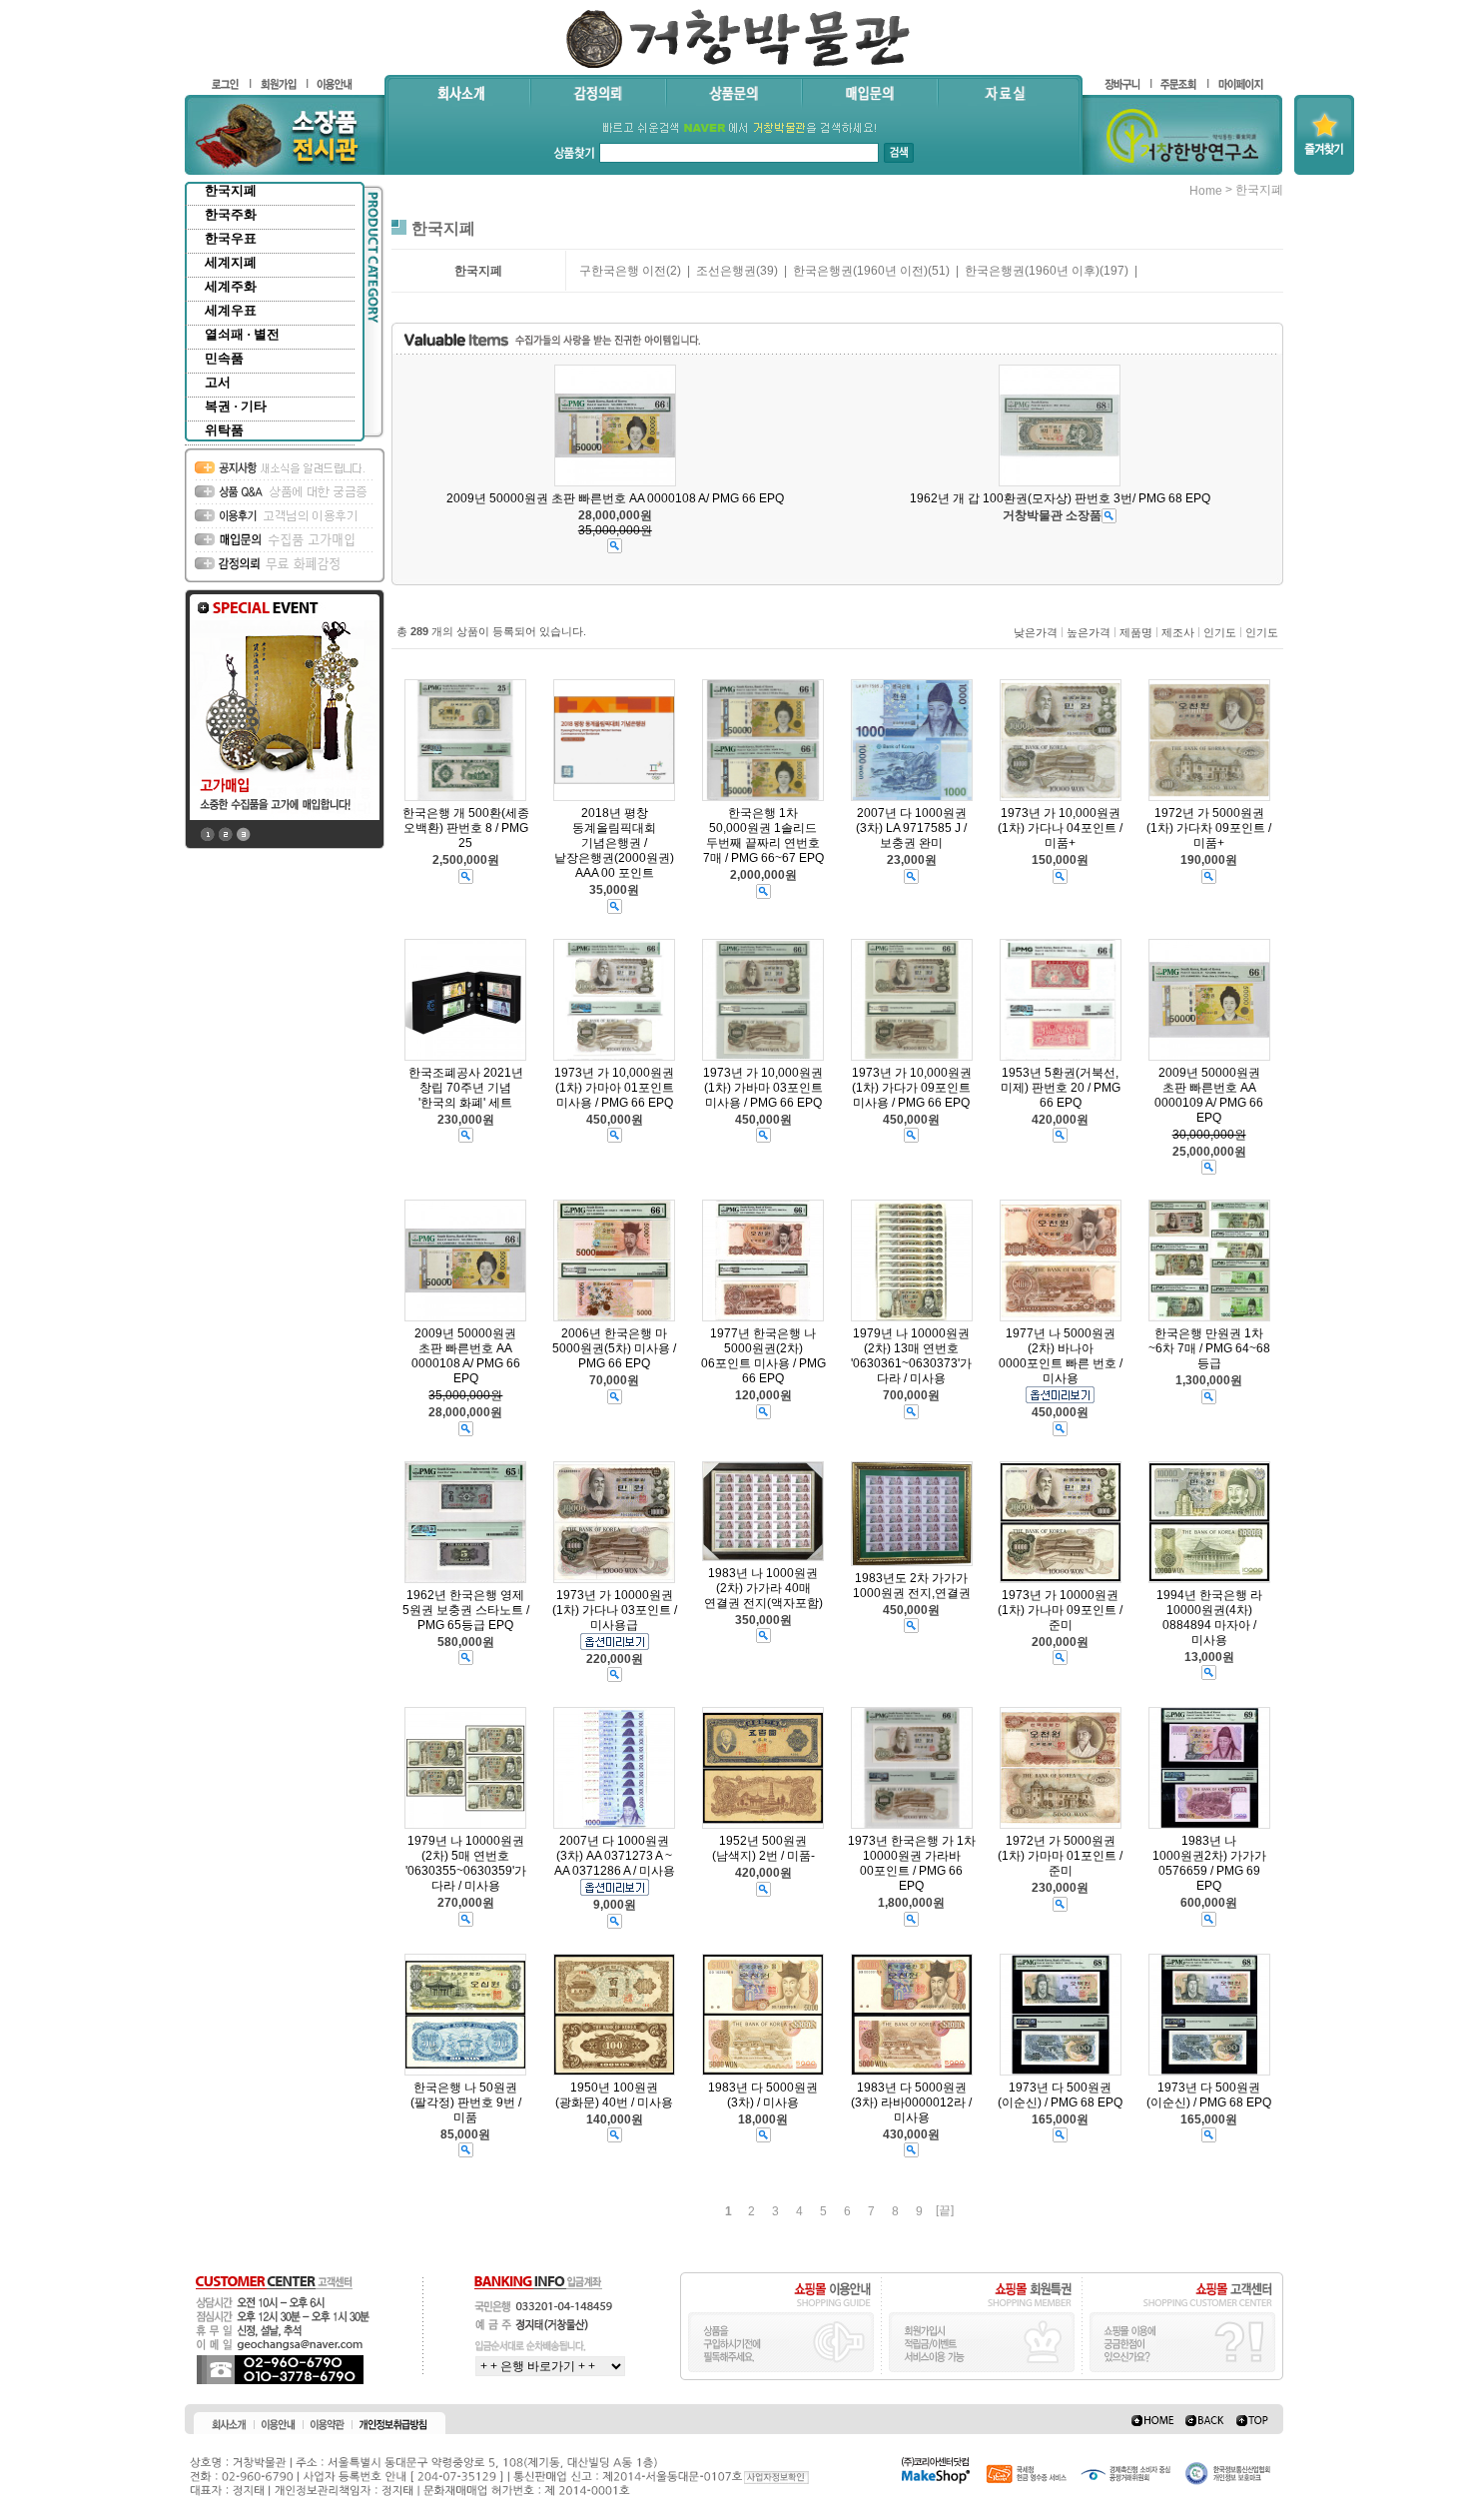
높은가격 (1089, 632)
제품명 (1136, 632)
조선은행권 (726, 271)
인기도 (1220, 632)
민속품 (224, 358)
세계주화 (231, 286)
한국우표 (231, 238)
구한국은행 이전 (623, 271)
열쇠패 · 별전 (242, 334)
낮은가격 (1036, 632)
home (1206, 191)
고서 (218, 382)
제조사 (1178, 632)
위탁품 (224, 430)
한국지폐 (231, 190)
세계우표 (231, 310)
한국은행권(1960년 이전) (860, 271)
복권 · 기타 (236, 406)
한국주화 (231, 214)
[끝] (945, 2210)
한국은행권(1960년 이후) (1032, 271)
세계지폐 (231, 262)
